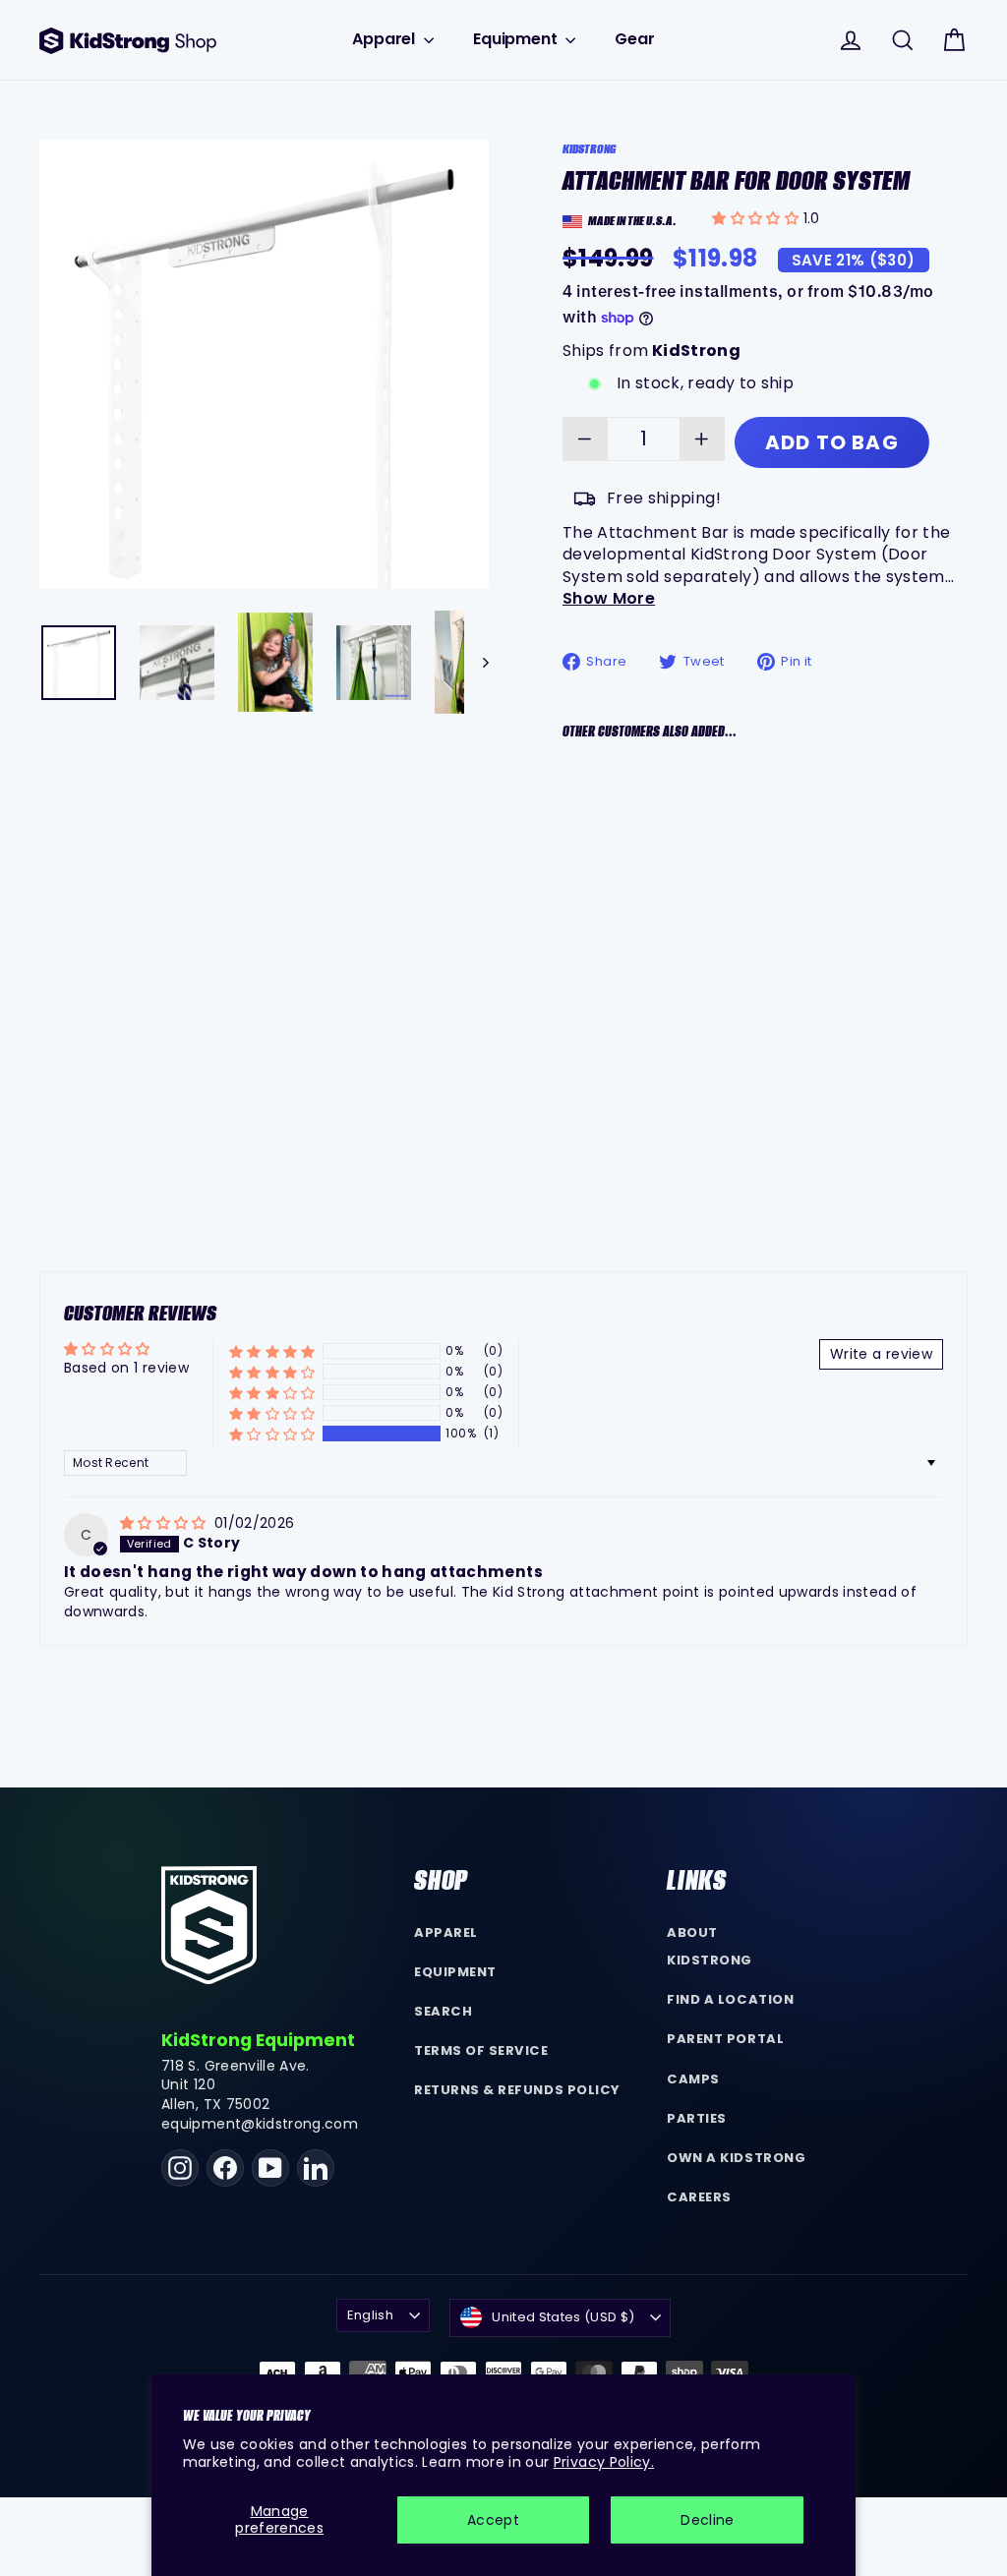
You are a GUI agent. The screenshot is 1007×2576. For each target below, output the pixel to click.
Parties (697, 2118)
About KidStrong (710, 1947)
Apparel (385, 39)
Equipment (517, 39)
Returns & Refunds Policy (517, 2090)
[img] (165, 1523)
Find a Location (730, 1999)
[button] (757, 218)
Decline (707, 2520)
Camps (693, 2079)
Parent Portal (725, 2039)
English (370, 2315)
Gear (634, 39)
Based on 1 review (126, 1368)
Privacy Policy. (604, 2462)
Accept (493, 2520)
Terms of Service (481, 2050)
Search (443, 2011)
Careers (699, 2197)
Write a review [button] (881, 1354)
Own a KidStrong (736, 2158)
